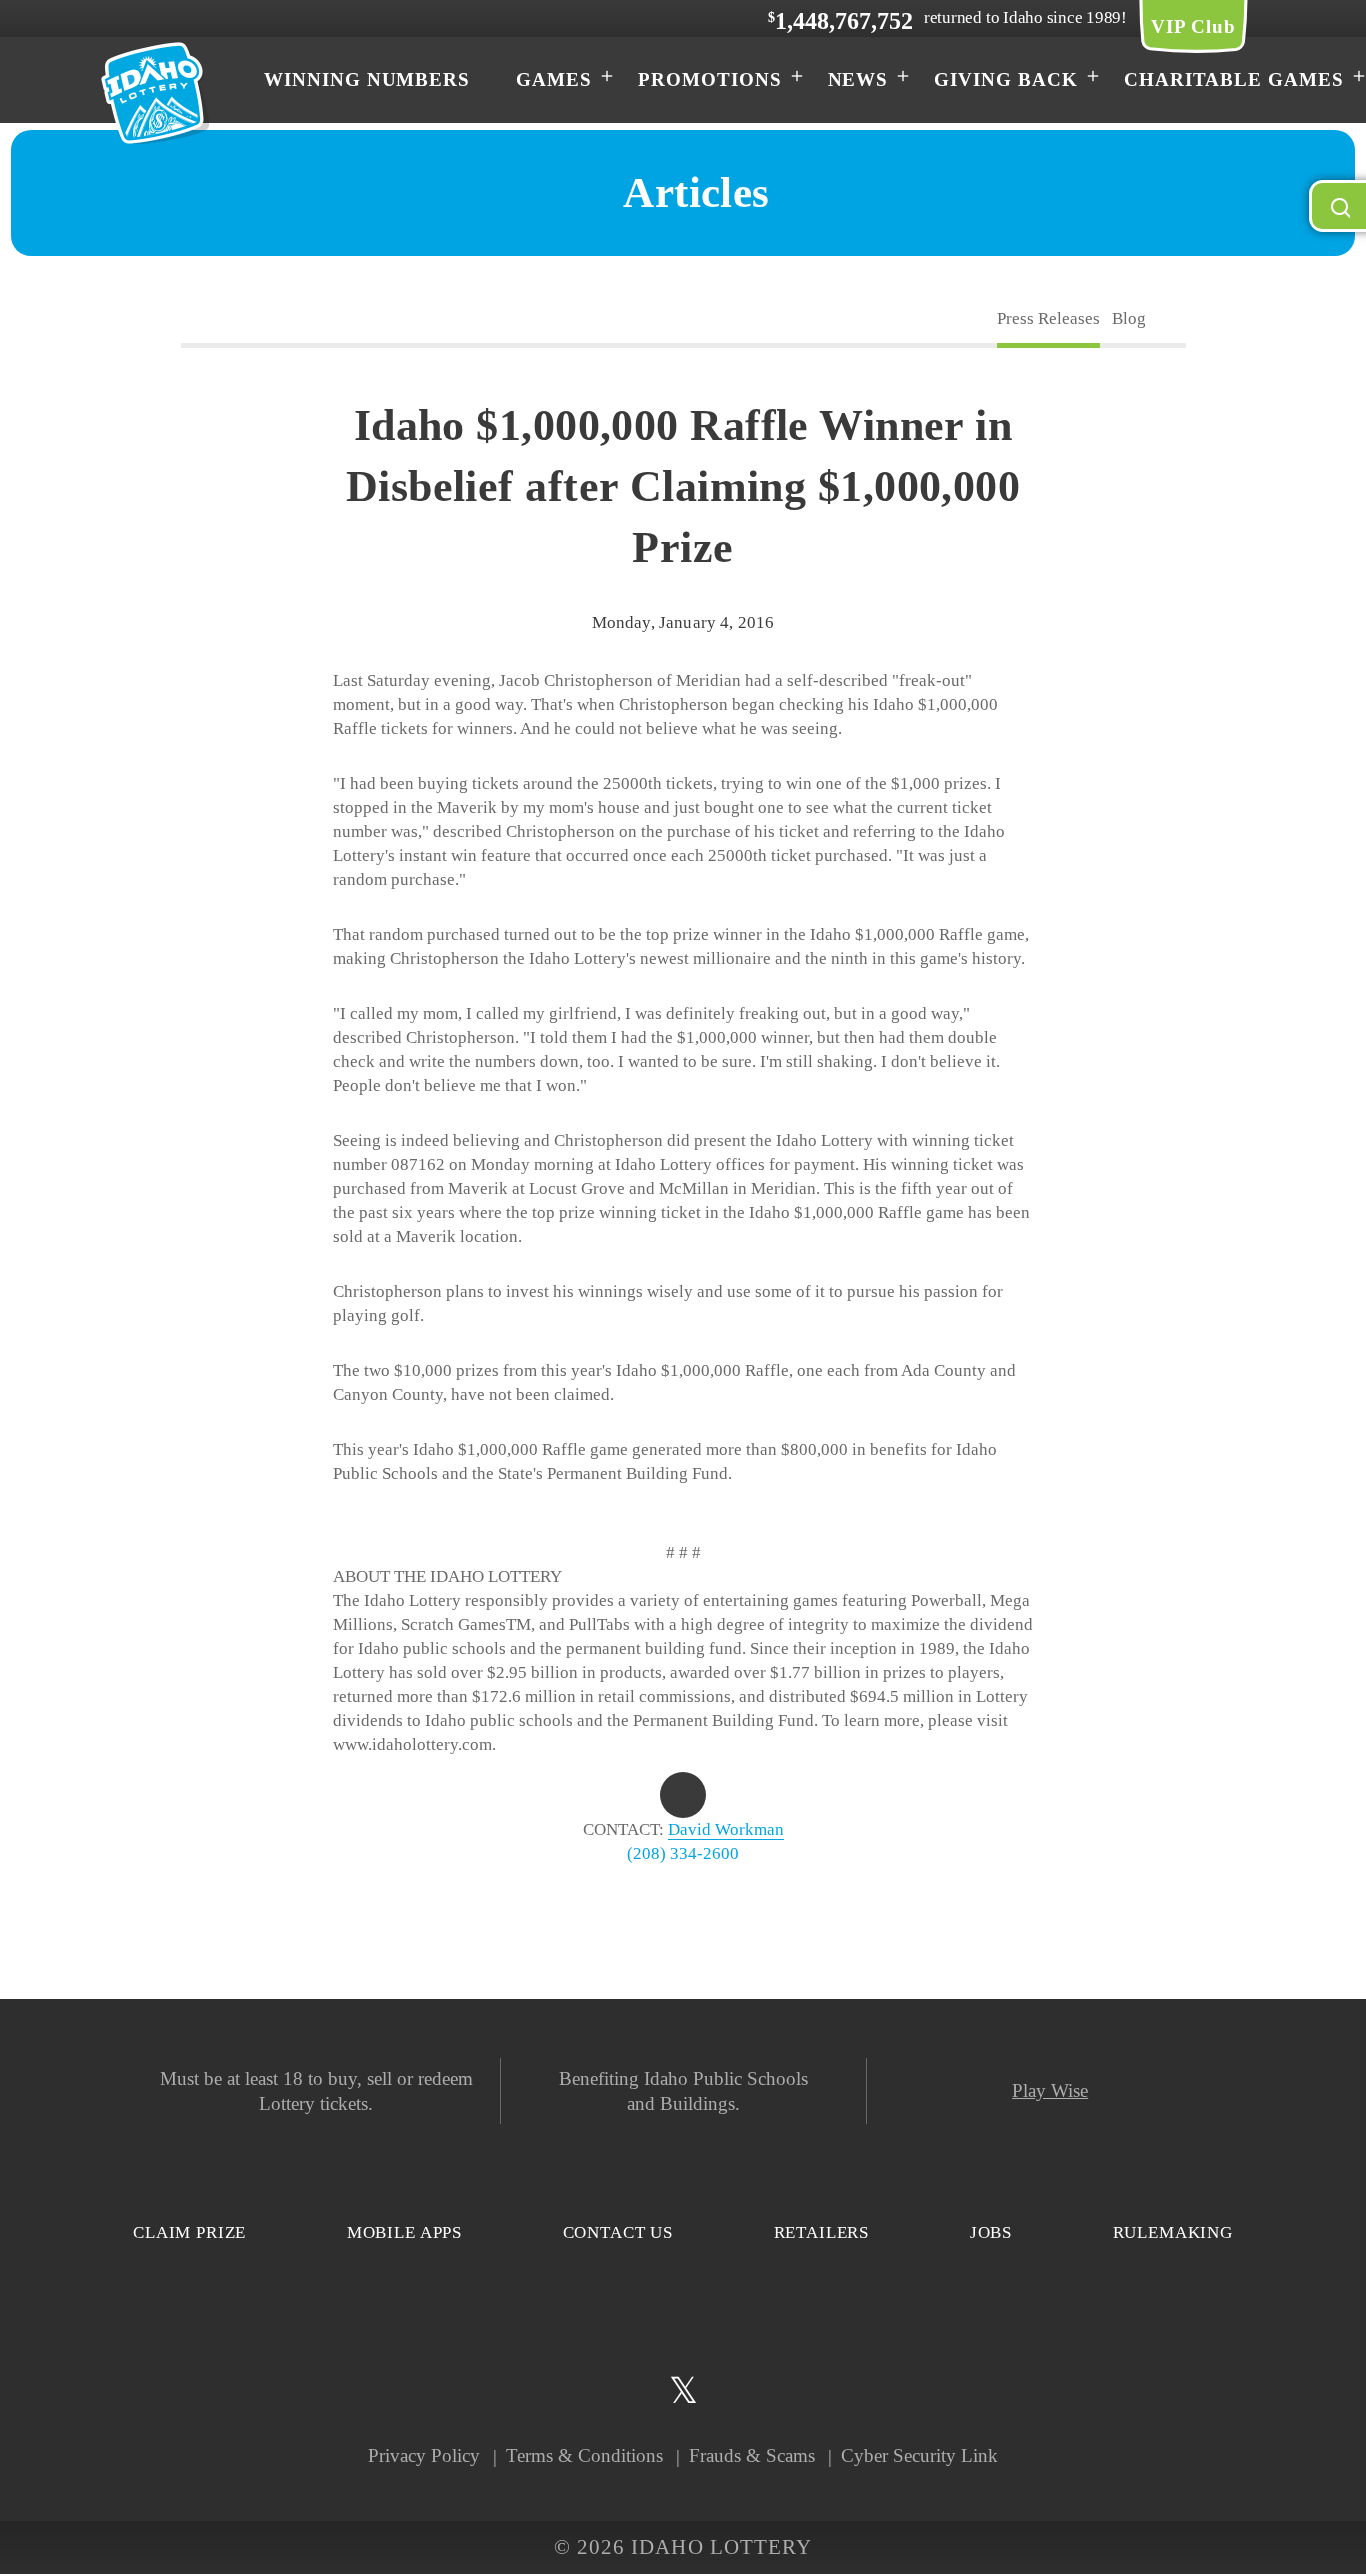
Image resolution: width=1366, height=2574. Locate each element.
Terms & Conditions (584, 2455)
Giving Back (1005, 79)
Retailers (822, 2232)
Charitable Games (1234, 79)
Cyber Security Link (919, 2455)
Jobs (991, 2232)
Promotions (710, 79)
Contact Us (618, 2232)
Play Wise (1050, 2090)
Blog (1129, 318)
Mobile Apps (404, 2232)
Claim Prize (189, 2232)
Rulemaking (1173, 2232)
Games (554, 79)
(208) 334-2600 (683, 1853)
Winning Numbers (367, 79)
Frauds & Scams (752, 2455)
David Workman (726, 1829)
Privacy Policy (424, 2455)
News (858, 79)
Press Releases (1048, 318)
